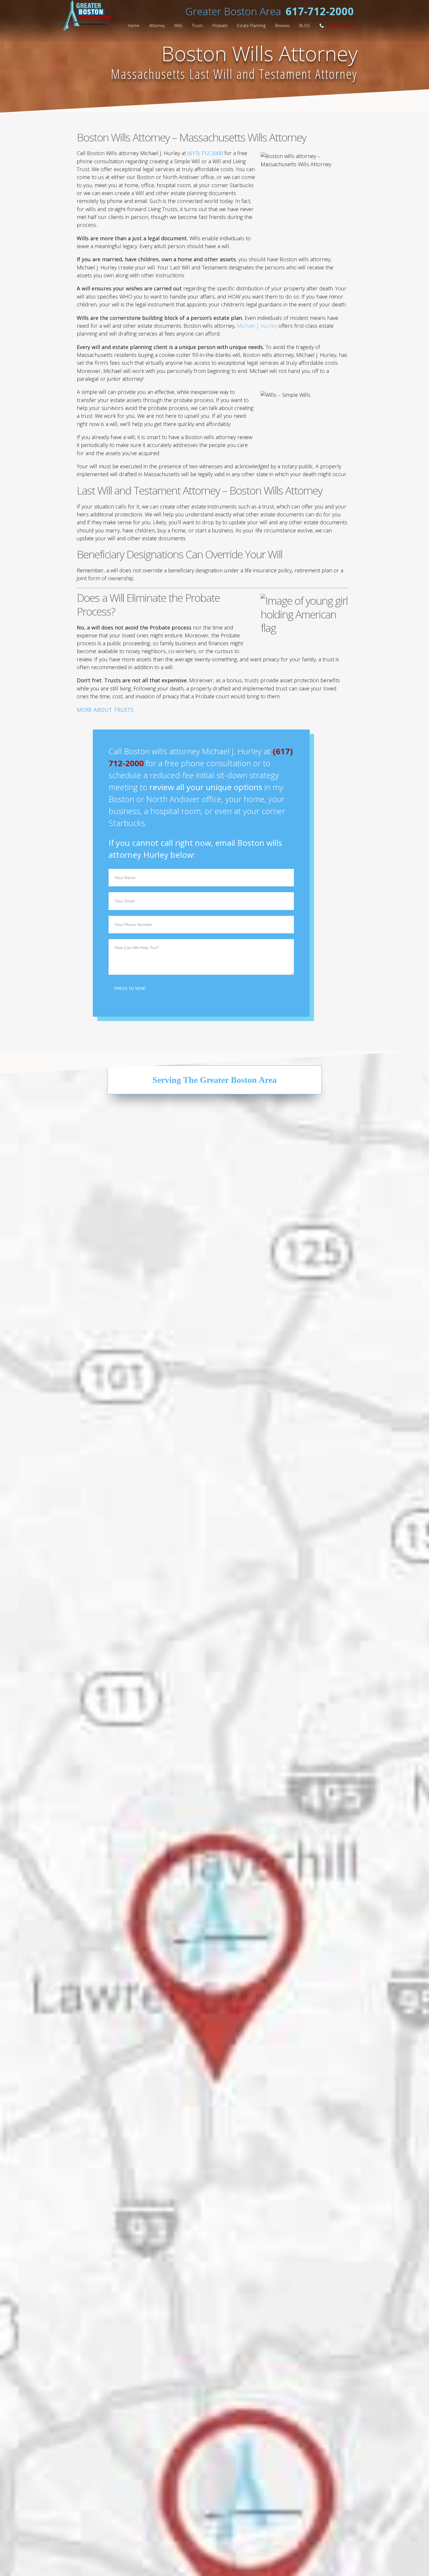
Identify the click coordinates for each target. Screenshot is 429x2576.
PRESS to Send (125, 1358)
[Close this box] (324, 1213)
